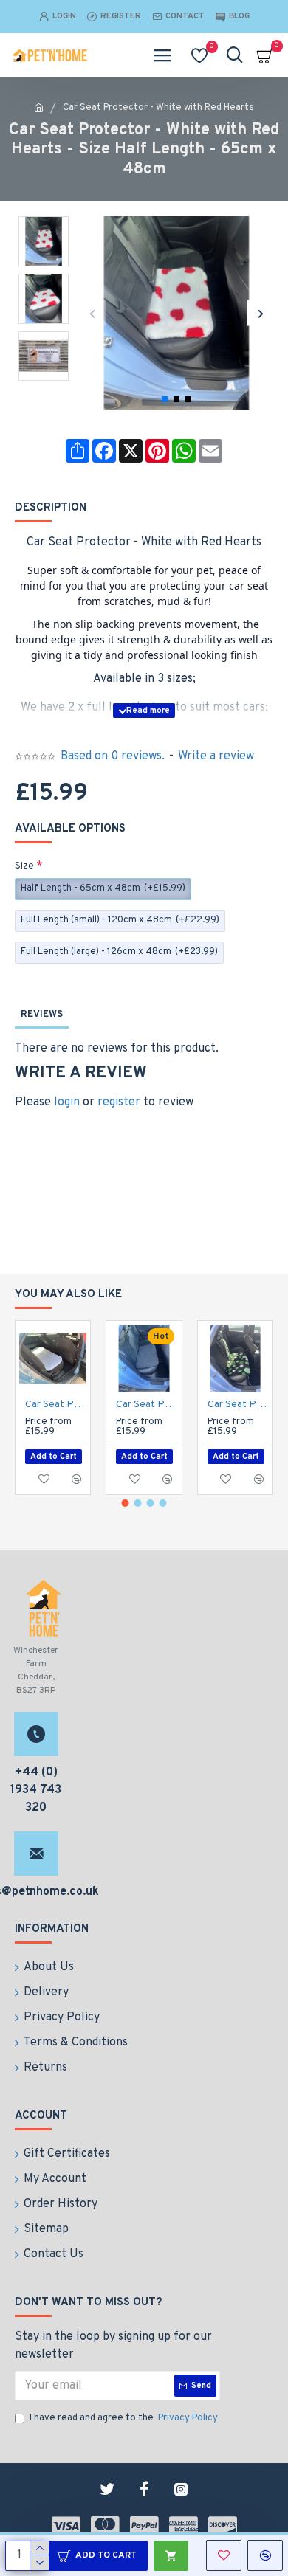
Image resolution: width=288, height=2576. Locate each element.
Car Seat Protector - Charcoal (147, 1405)
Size (24, 866)
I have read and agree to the (124, 2418)
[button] (93, 313)
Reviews (42, 1015)
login (67, 1102)
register (119, 1102)
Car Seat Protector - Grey (56, 1405)
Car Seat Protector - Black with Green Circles (238, 1405)
